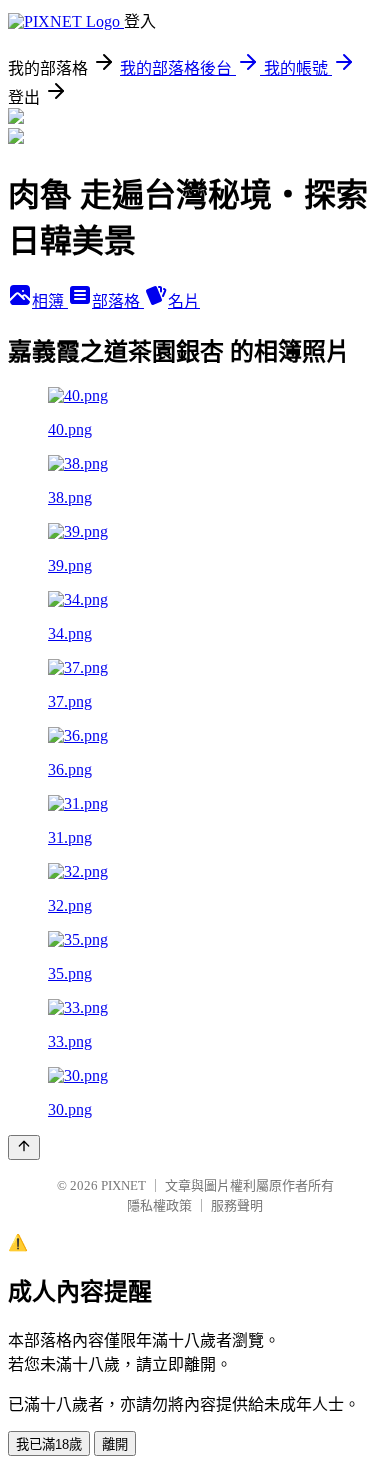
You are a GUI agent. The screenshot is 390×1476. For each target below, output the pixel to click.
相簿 (50, 301)
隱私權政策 (159, 1205)
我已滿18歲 (49, 1444)
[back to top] (24, 1147)
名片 (184, 301)
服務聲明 (237, 1205)
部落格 (118, 301)
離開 (115, 1444)
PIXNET (123, 1185)
